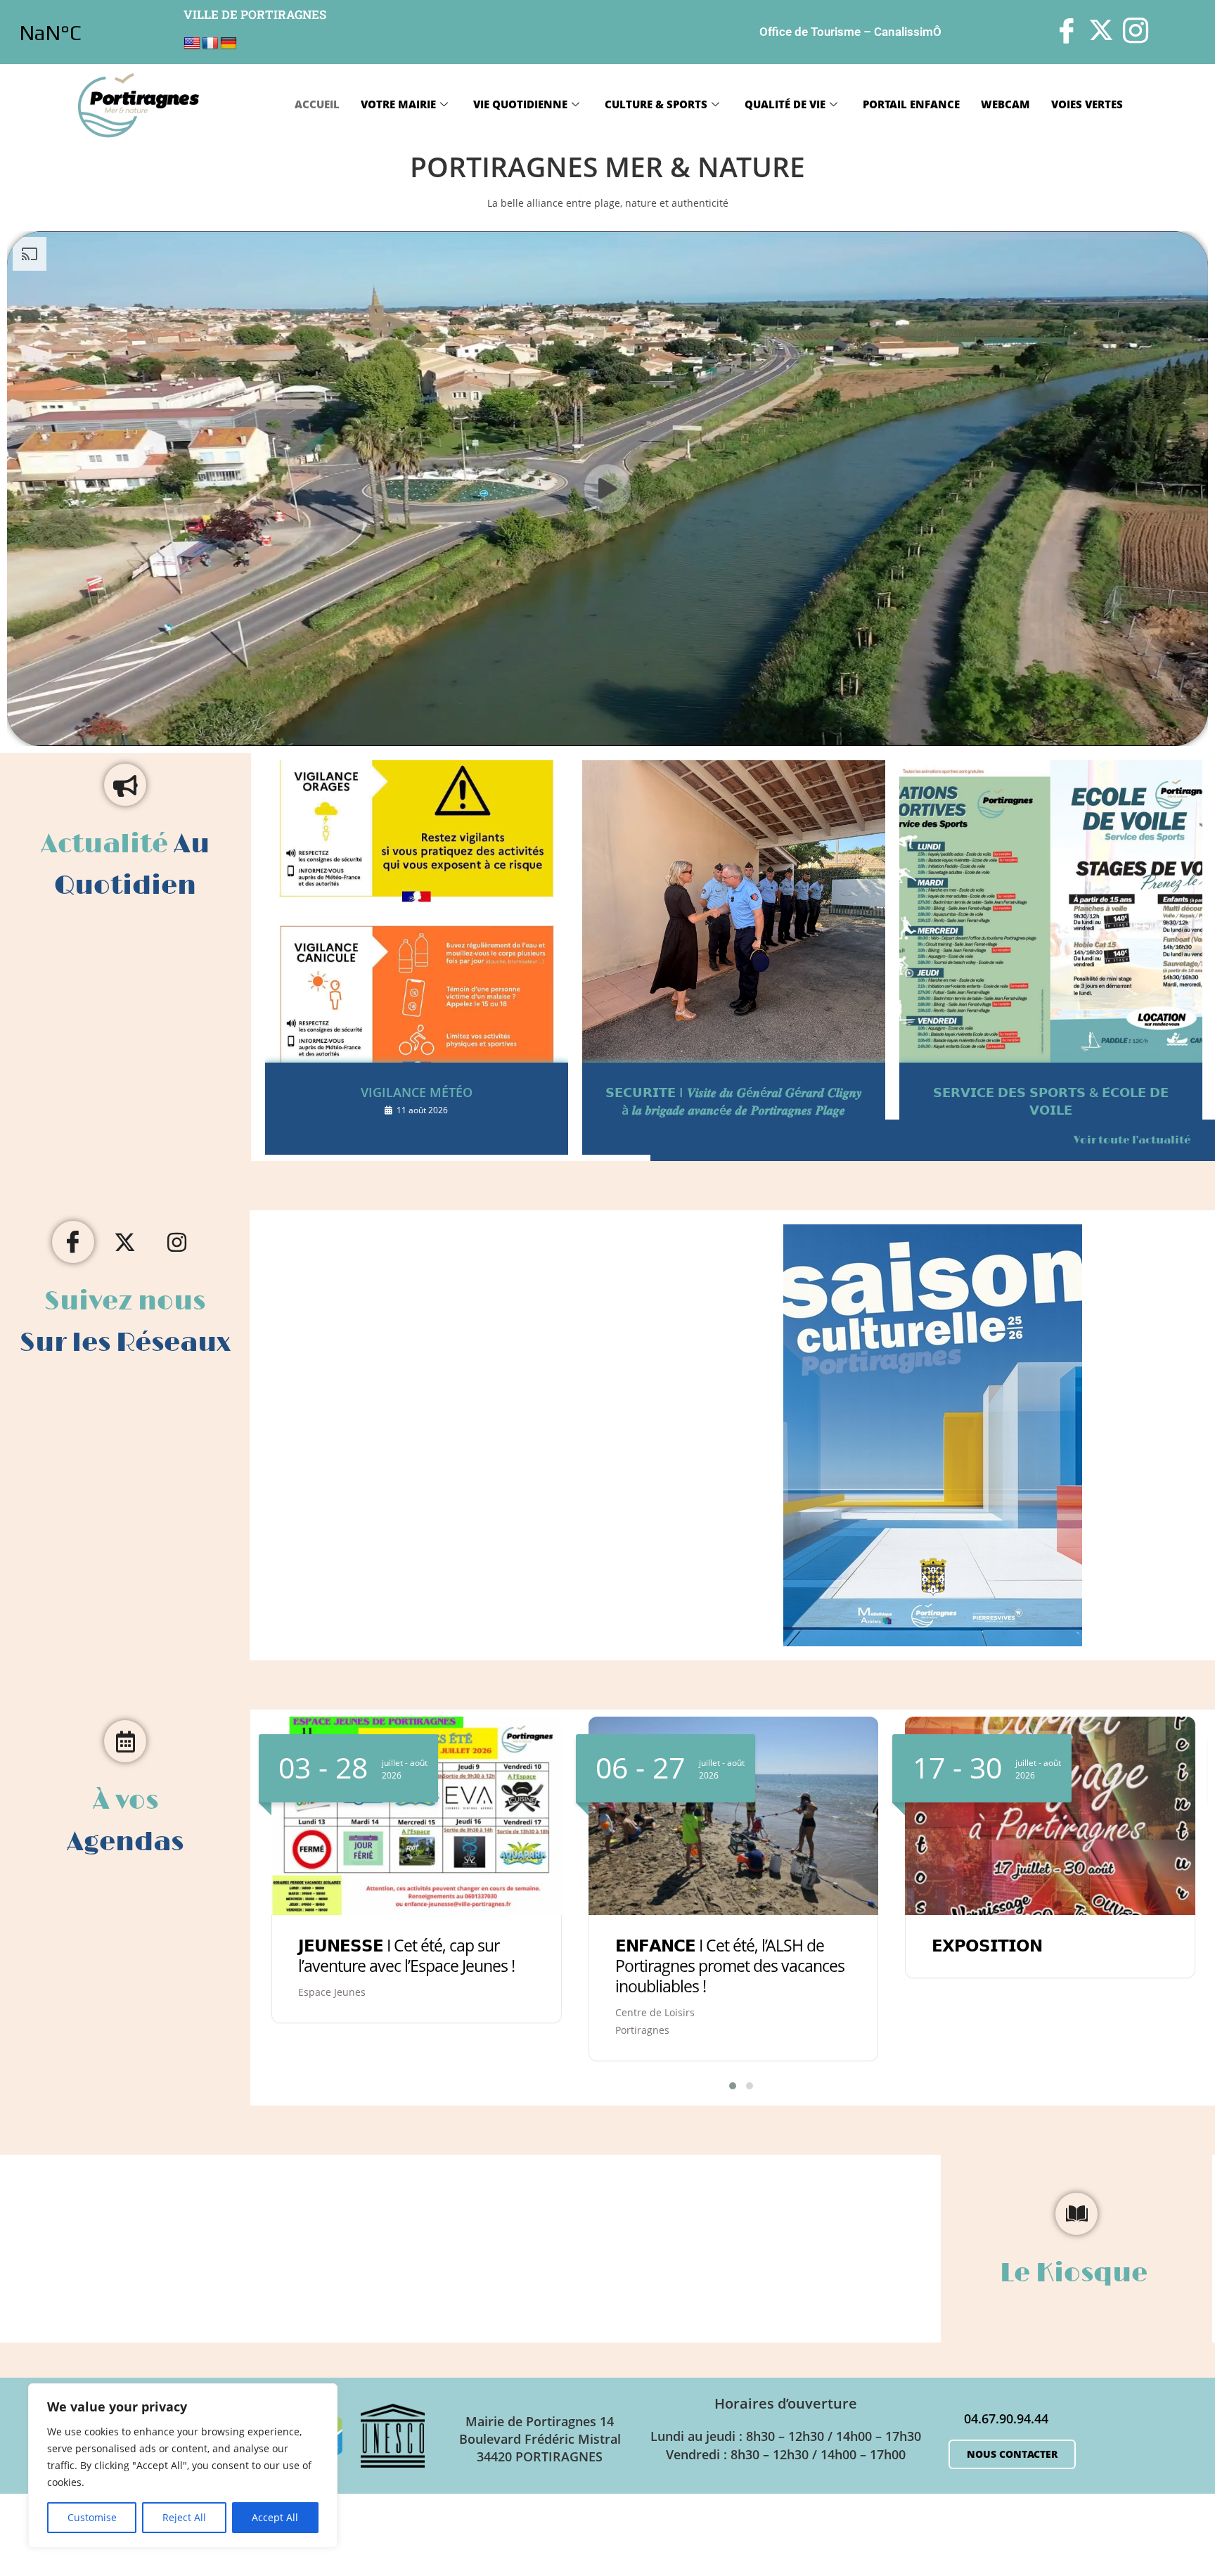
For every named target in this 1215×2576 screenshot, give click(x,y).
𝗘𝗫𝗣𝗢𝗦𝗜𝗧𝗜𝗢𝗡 (670, 1945)
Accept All (275, 2517)
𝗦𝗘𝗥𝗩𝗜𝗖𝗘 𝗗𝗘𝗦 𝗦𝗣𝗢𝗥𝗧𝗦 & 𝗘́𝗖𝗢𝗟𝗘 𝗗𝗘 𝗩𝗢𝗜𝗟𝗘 (1051, 1101)
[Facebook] (73, 1242)
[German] (229, 44)
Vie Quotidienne (520, 104)
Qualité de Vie (785, 104)
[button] (724, 2086)
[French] (210, 44)
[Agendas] (125, 1741)
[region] (183, 2466)
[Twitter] (125, 1242)
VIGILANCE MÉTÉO (417, 1092)
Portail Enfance (911, 104)
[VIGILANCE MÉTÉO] (417, 911)
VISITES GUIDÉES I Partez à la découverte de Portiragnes (1030, 1970)
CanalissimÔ (908, 32)
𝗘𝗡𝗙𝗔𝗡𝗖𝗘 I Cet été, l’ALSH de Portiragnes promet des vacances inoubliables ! (413, 1966)
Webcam (1005, 104)
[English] (192, 44)
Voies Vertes (1087, 104)
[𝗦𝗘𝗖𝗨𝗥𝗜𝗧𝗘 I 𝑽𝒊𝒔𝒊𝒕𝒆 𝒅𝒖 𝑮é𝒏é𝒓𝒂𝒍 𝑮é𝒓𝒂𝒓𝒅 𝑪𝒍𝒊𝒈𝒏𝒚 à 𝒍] (734, 911)
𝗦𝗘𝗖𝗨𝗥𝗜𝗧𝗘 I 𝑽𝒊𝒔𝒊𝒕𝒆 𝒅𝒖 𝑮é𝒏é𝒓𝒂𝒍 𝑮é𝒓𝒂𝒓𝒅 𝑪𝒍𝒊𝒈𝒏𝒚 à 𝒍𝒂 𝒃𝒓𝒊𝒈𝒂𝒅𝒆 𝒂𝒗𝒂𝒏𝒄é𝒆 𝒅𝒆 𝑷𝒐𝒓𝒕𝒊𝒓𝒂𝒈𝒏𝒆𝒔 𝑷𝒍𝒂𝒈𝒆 (734, 1101)
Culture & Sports (656, 104)
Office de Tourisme (810, 32)
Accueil (317, 104)
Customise (92, 2517)
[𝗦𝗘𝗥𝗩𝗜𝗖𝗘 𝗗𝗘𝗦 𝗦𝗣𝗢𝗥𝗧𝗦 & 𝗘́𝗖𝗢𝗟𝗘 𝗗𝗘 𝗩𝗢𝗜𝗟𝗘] (1051, 911)
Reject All (184, 2517)
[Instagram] (177, 1242)
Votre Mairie (398, 104)
